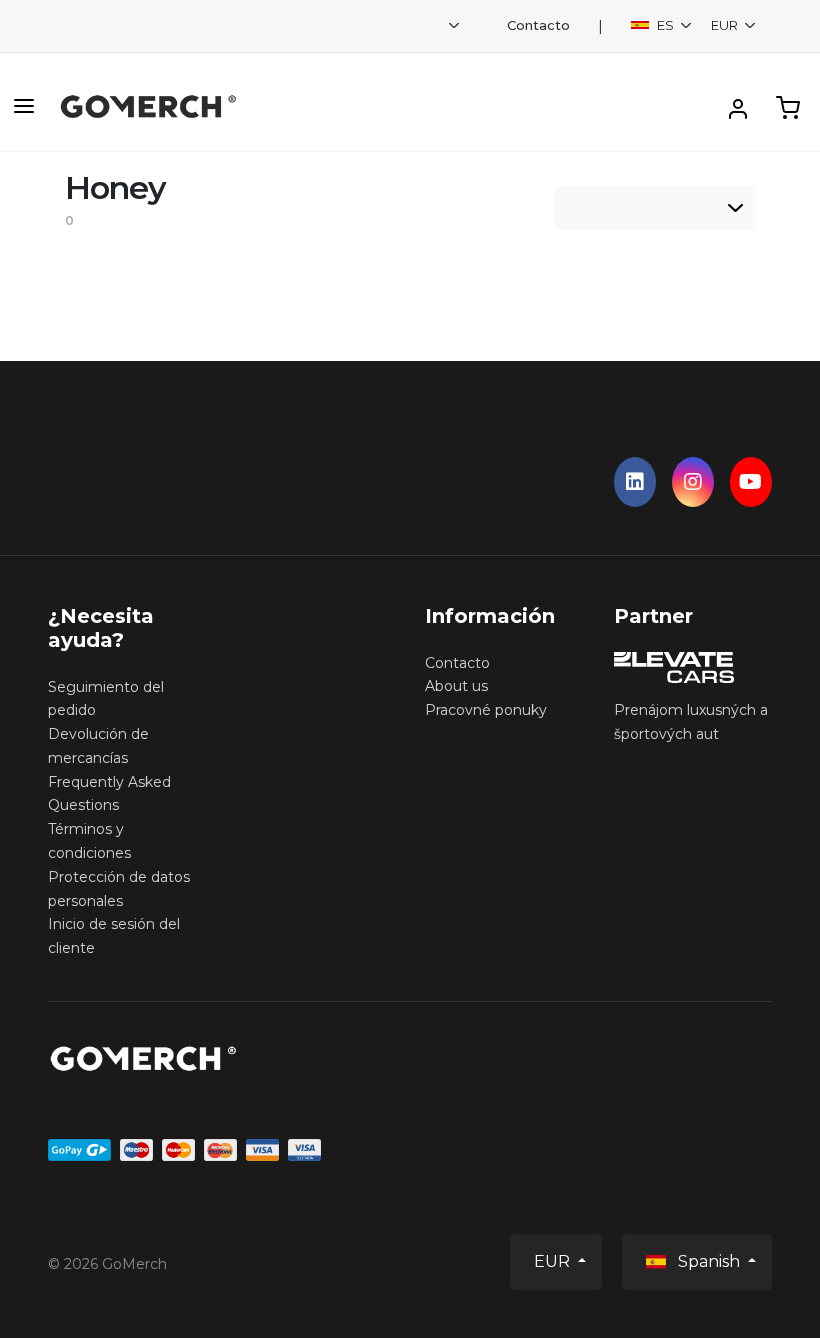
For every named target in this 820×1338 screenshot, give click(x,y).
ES (665, 25)
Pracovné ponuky (486, 710)
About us (456, 686)
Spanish (709, 1261)
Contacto (538, 25)
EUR (726, 25)
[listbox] (655, 208)
